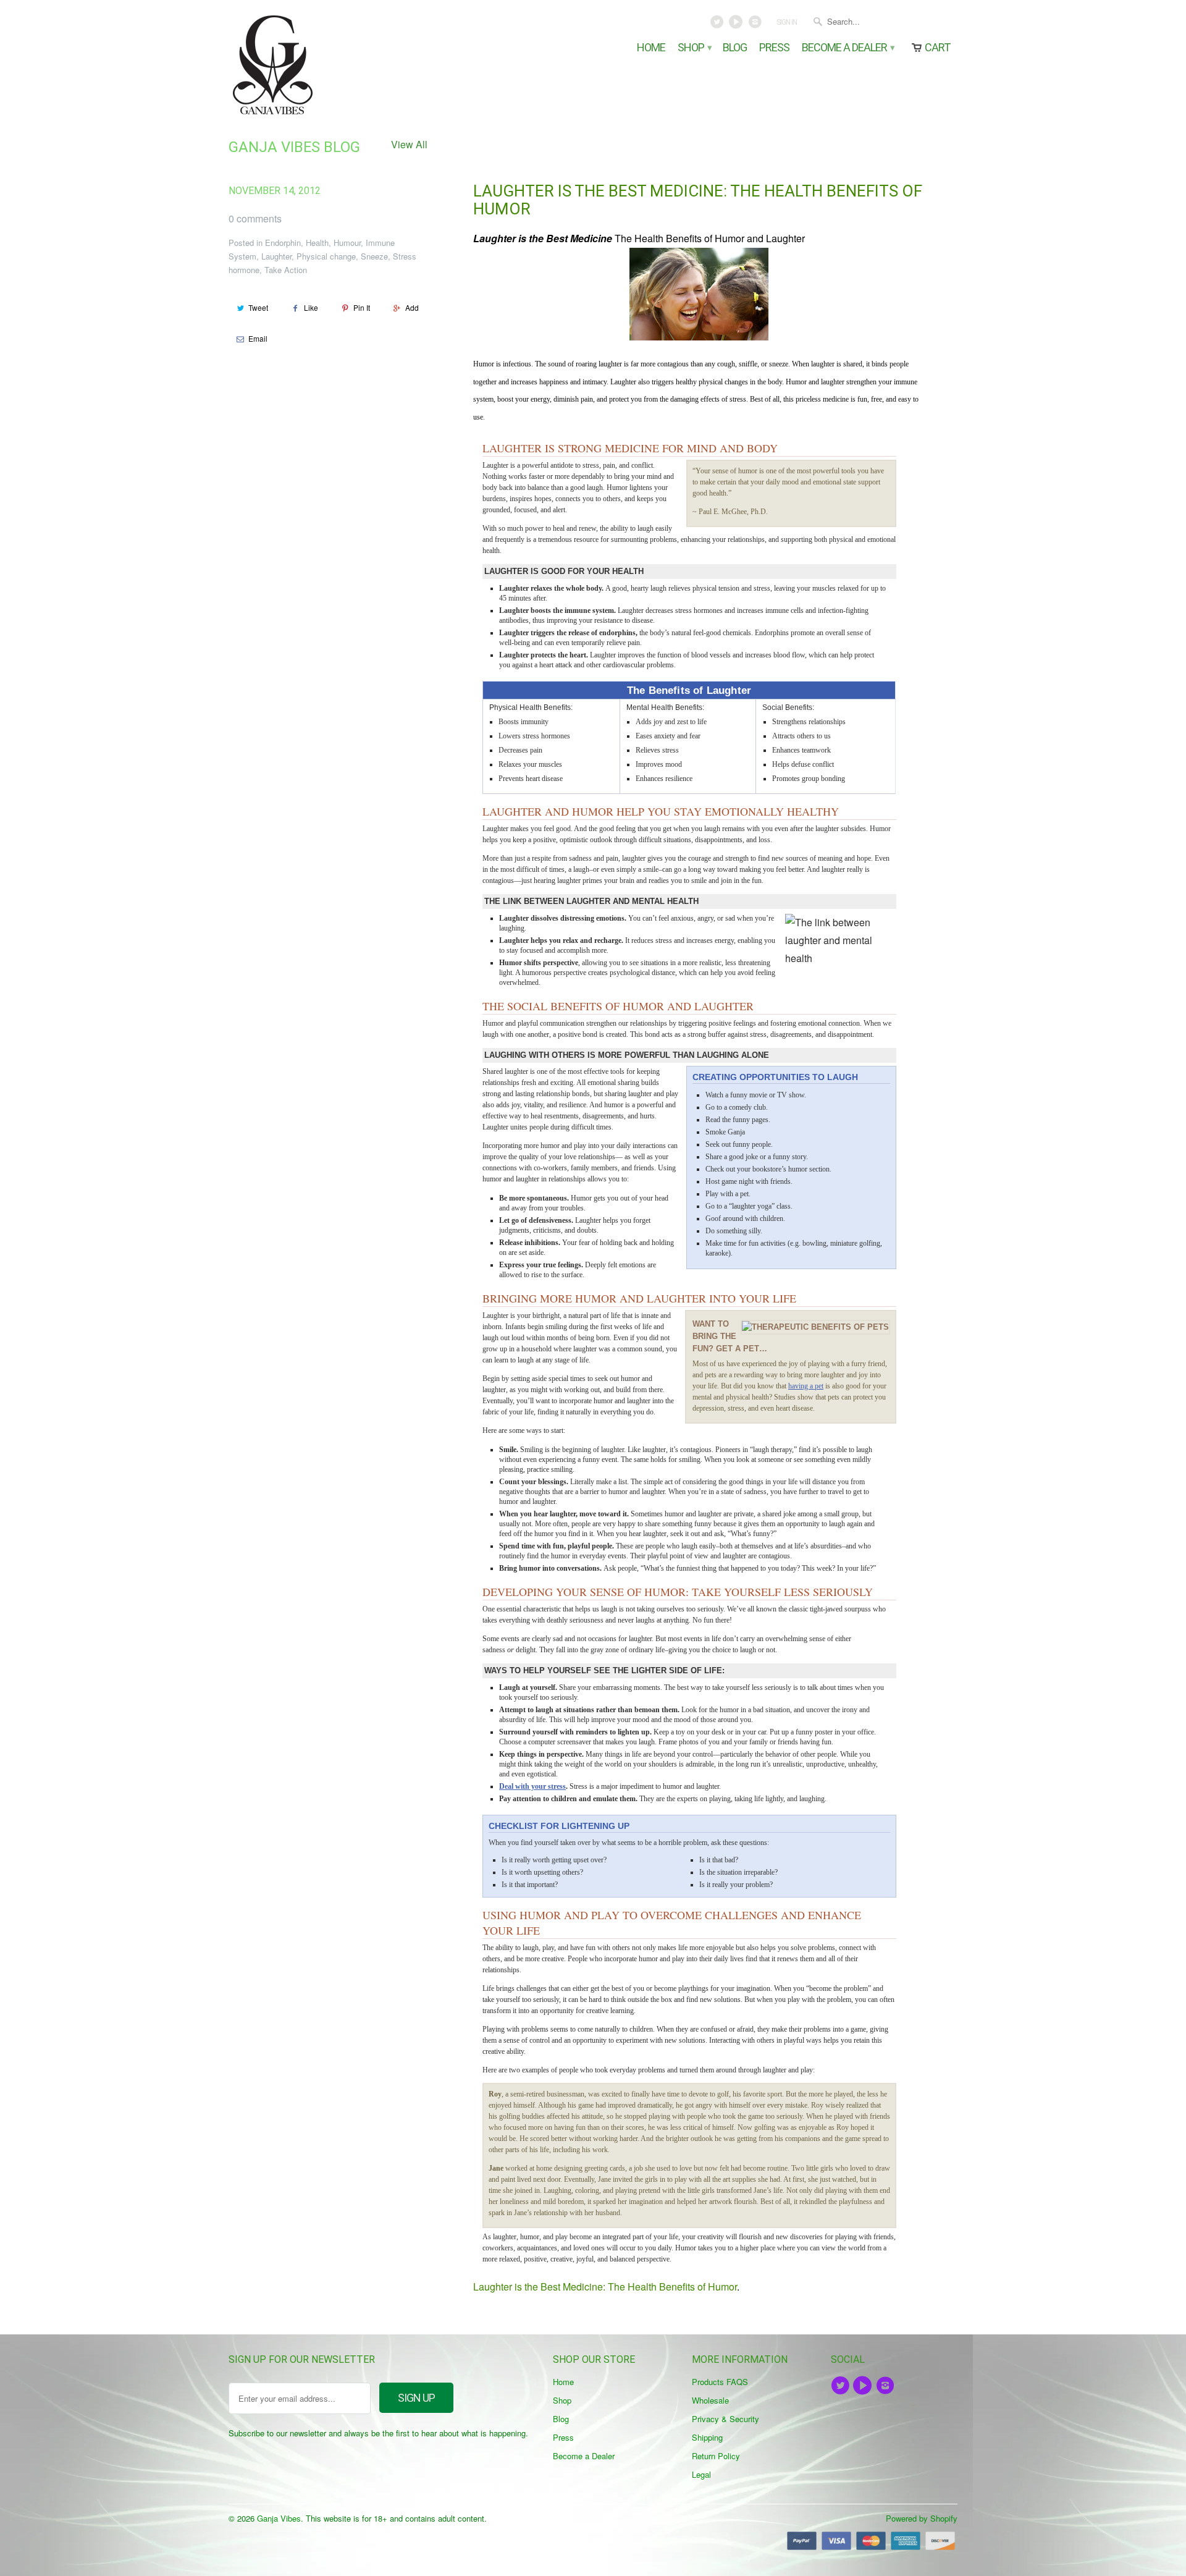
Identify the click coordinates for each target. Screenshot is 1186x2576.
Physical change (326, 256)
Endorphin (283, 243)
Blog (735, 48)
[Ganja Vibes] (315, 65)
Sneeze (374, 256)
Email (258, 338)
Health (317, 243)
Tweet (258, 307)
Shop (694, 48)
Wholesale (710, 2400)
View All (409, 144)
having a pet (806, 1386)
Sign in (787, 22)
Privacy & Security (725, 2419)
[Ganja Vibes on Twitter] (718, 25)
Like (311, 307)
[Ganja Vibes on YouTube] (737, 25)
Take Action (286, 270)
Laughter (276, 256)
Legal (701, 2474)
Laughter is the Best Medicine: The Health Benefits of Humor (698, 200)
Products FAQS (720, 2382)
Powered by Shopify (922, 2518)
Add (412, 307)
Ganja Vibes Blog (294, 147)
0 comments (255, 218)
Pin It (362, 307)
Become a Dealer (847, 48)
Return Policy (716, 2456)
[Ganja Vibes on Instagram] (756, 25)
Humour (347, 243)
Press (774, 48)
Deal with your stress (532, 1786)
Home (651, 48)
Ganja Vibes (279, 2518)
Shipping (707, 2437)
